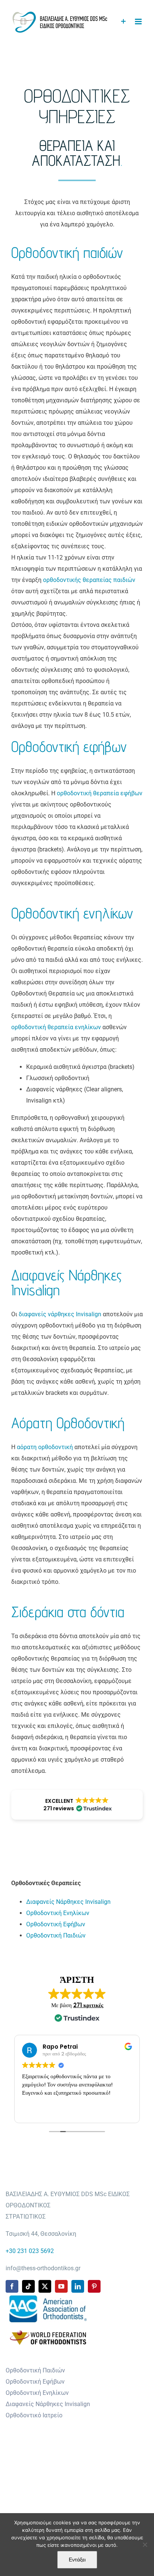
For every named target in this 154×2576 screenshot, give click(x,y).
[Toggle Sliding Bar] (124, 22)
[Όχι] (145, 2545)
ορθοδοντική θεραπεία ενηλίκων (56, 1027)
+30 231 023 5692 (30, 2251)
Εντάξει (77, 2560)
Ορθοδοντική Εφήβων (56, 1924)
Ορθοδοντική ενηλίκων (72, 913)
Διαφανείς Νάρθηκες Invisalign (67, 1282)
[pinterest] (94, 2286)
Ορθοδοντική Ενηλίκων (58, 1913)
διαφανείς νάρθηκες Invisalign (60, 1314)
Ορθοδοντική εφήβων (69, 746)
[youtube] (61, 2286)
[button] (77, 1805)
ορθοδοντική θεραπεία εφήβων (100, 793)
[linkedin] (78, 2286)
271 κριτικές (88, 2005)
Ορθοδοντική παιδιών (67, 252)
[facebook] (12, 2286)
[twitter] (45, 2286)
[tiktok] (28, 2286)
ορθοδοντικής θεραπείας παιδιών (89, 580)
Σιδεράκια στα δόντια (68, 1612)
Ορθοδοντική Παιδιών (56, 1935)
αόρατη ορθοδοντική (45, 1447)
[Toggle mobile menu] (139, 22)
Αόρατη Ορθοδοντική (68, 1423)
